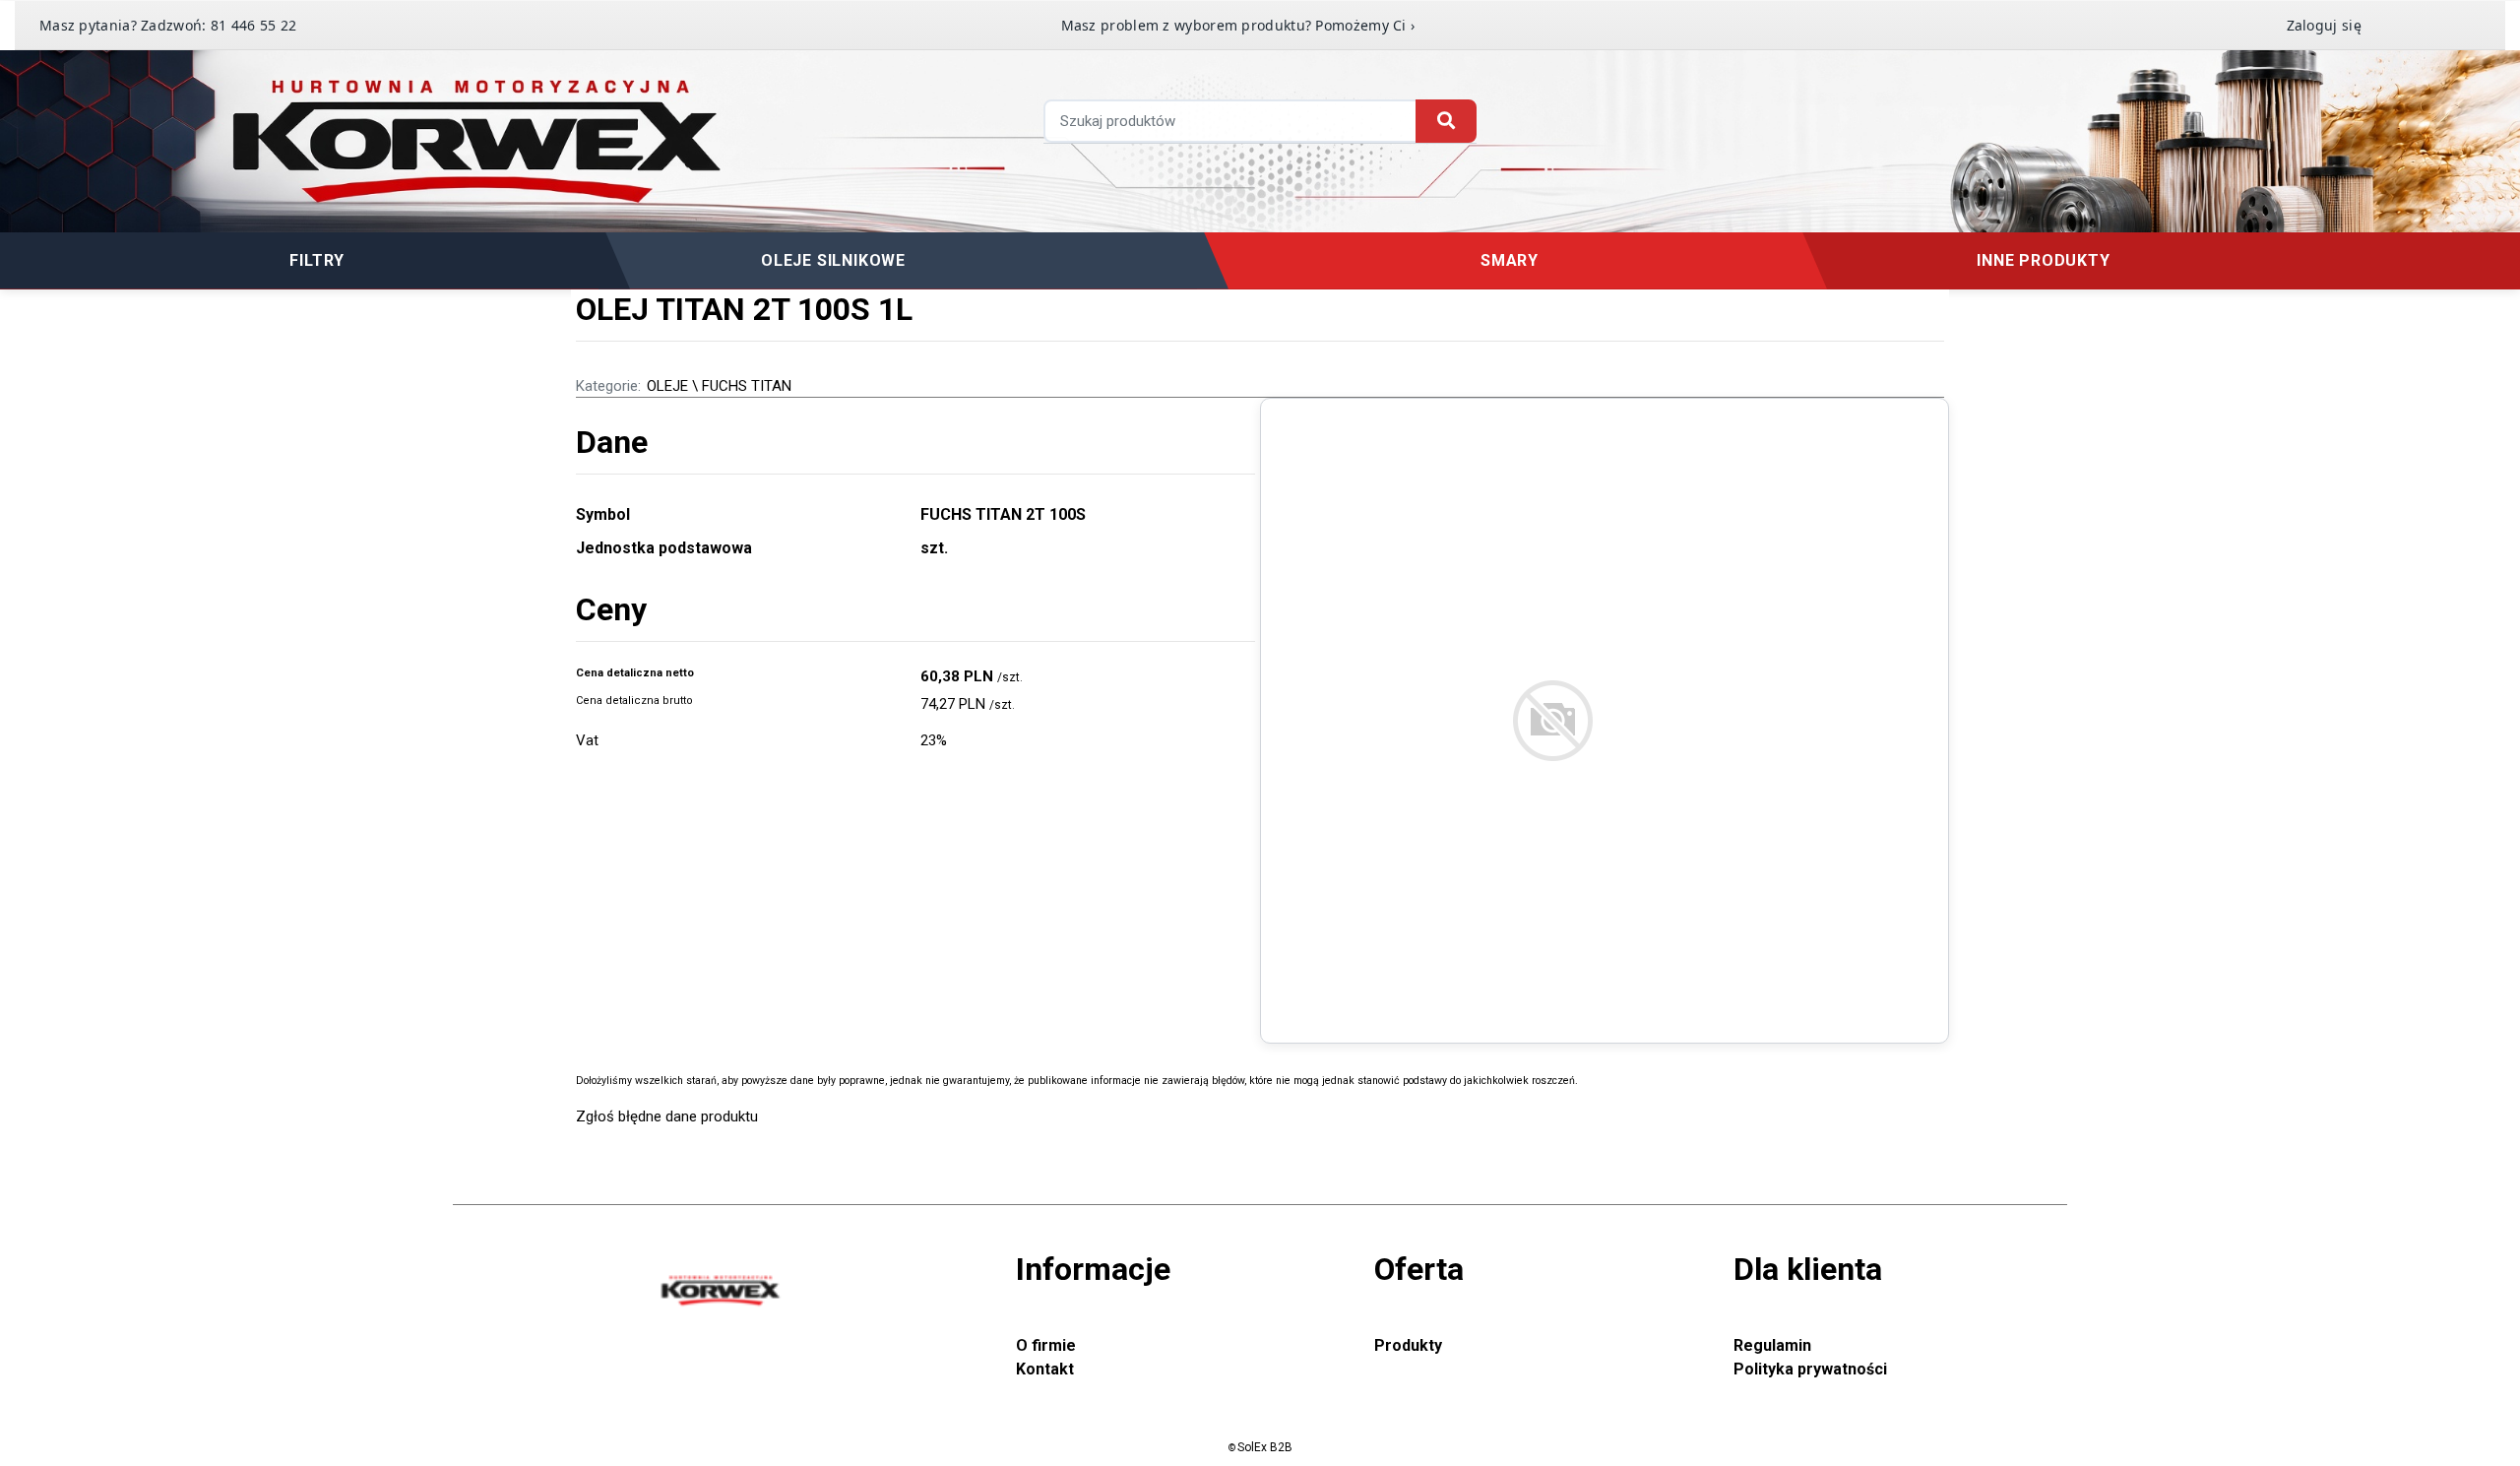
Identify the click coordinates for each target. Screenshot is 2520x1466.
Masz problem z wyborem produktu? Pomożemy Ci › (1238, 25)
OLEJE (667, 386)
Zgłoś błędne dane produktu (667, 1116)
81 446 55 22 (254, 25)
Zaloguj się (2324, 25)
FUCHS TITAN (747, 386)
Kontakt (1045, 1369)
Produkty (1408, 1345)
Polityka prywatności (1810, 1369)
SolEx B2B (1265, 1447)
